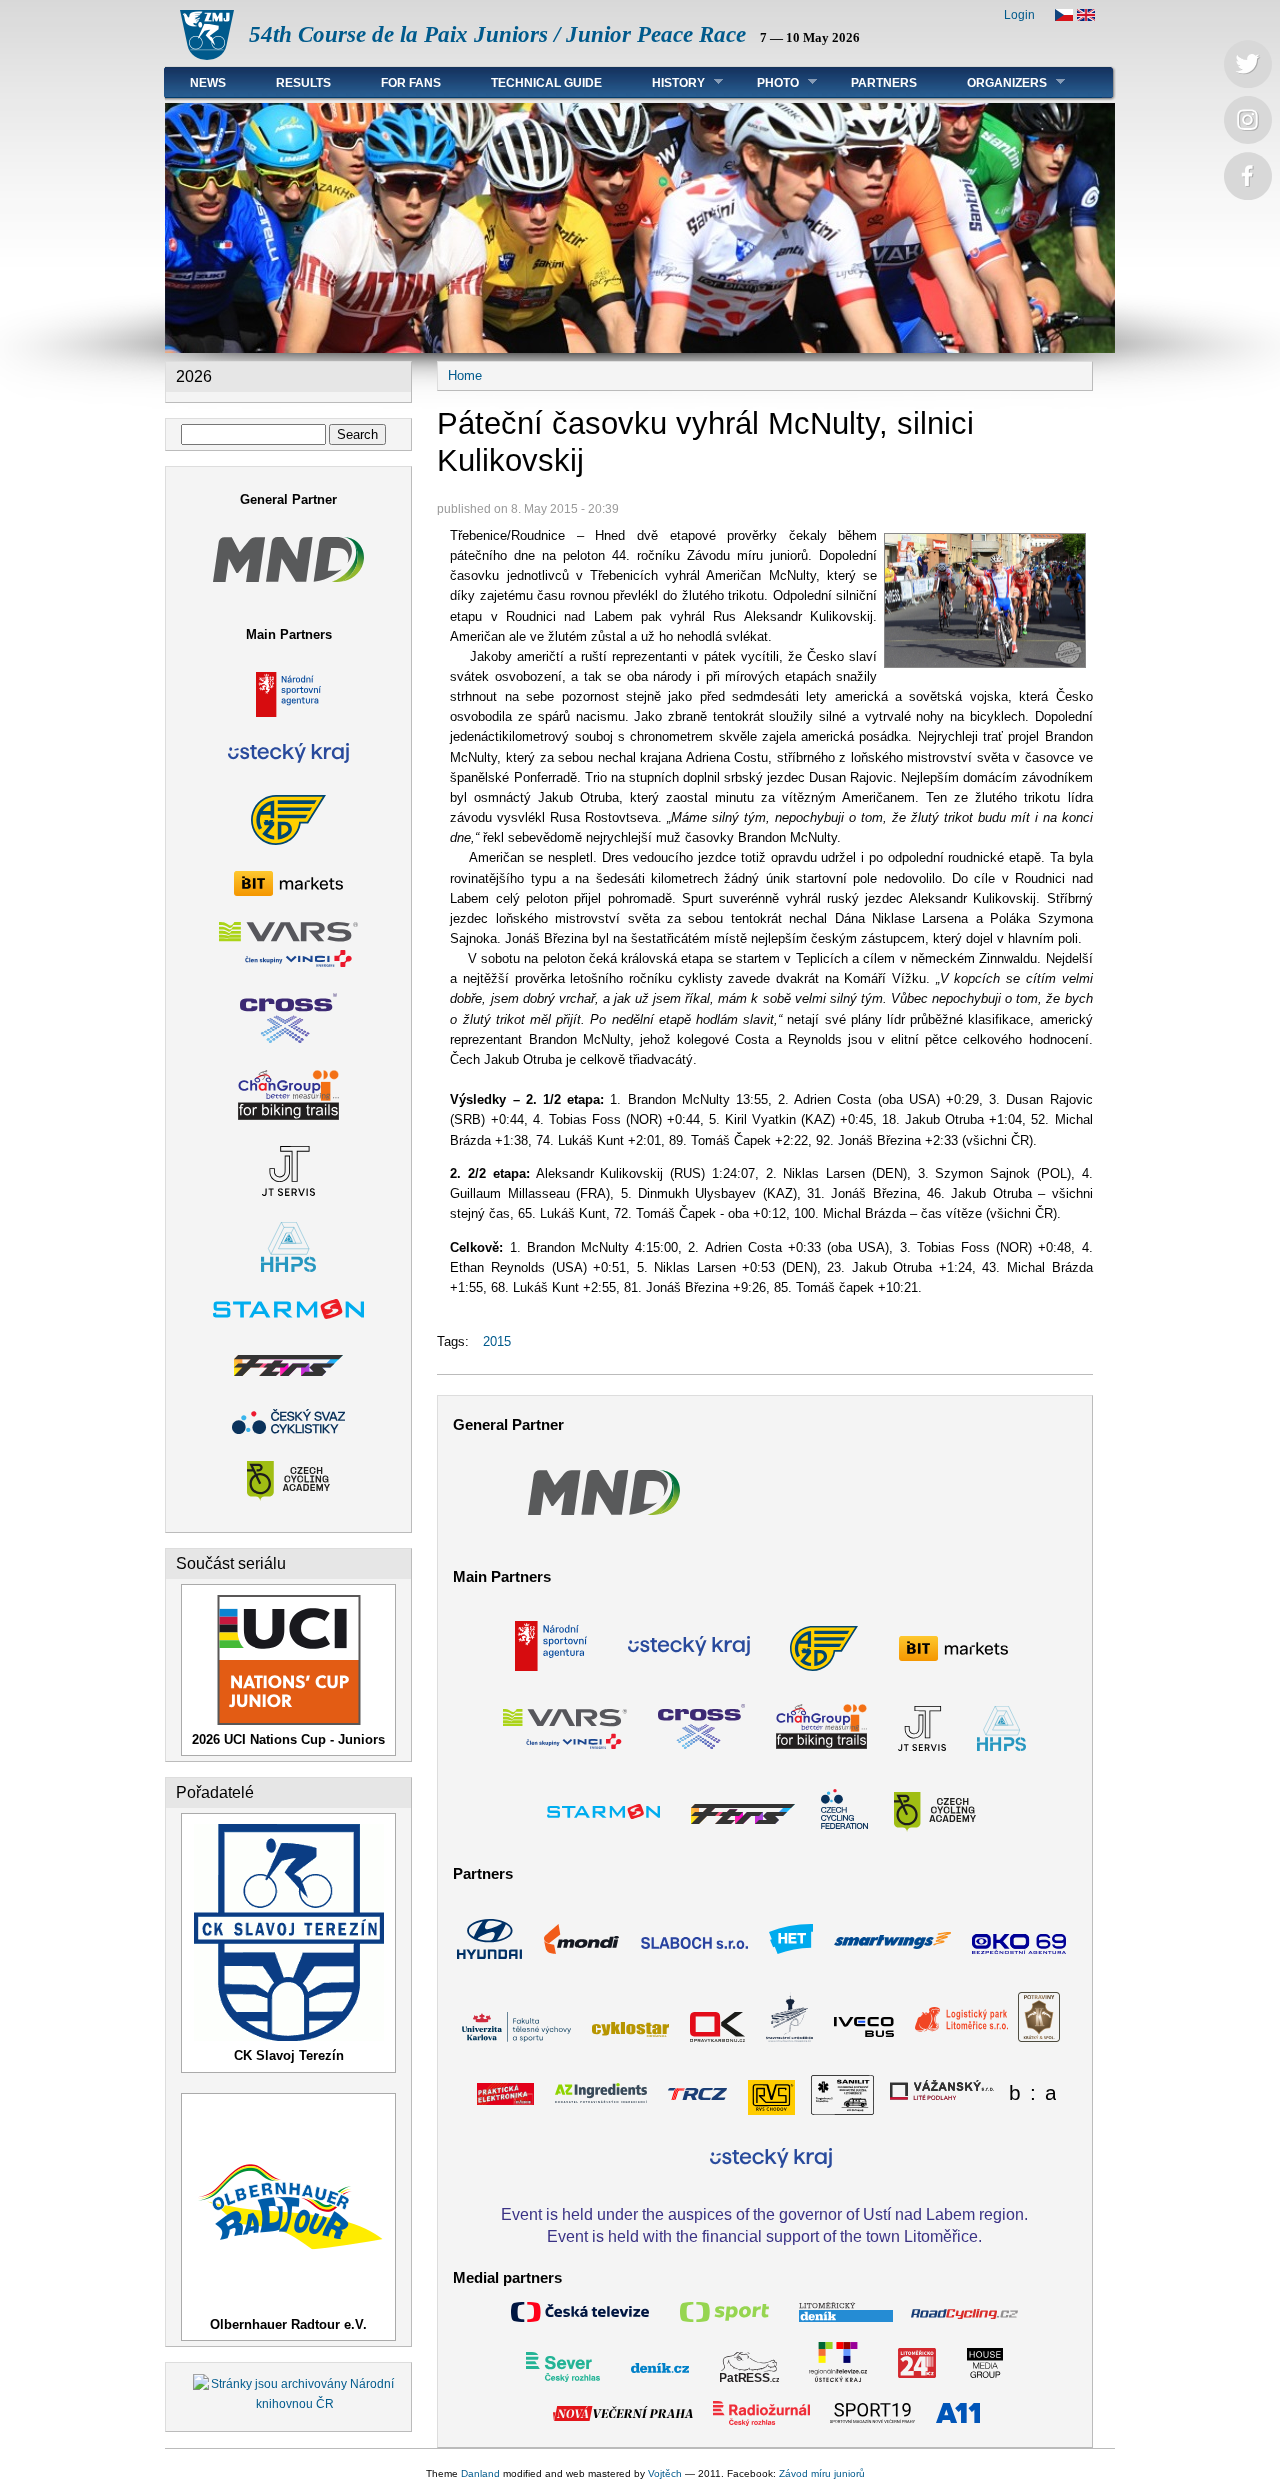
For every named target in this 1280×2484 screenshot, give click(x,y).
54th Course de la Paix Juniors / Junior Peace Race (497, 34)
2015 (497, 1341)
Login (1019, 15)
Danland (480, 2473)
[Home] (207, 55)
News (208, 83)
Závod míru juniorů (822, 2473)
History (666, 82)
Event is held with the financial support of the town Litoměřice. (764, 2236)
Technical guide (546, 83)
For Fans (411, 83)
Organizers (994, 82)
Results (303, 83)
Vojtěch (665, 2473)
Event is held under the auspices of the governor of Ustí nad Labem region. (764, 2214)
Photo (765, 82)
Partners (884, 83)
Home (465, 375)
